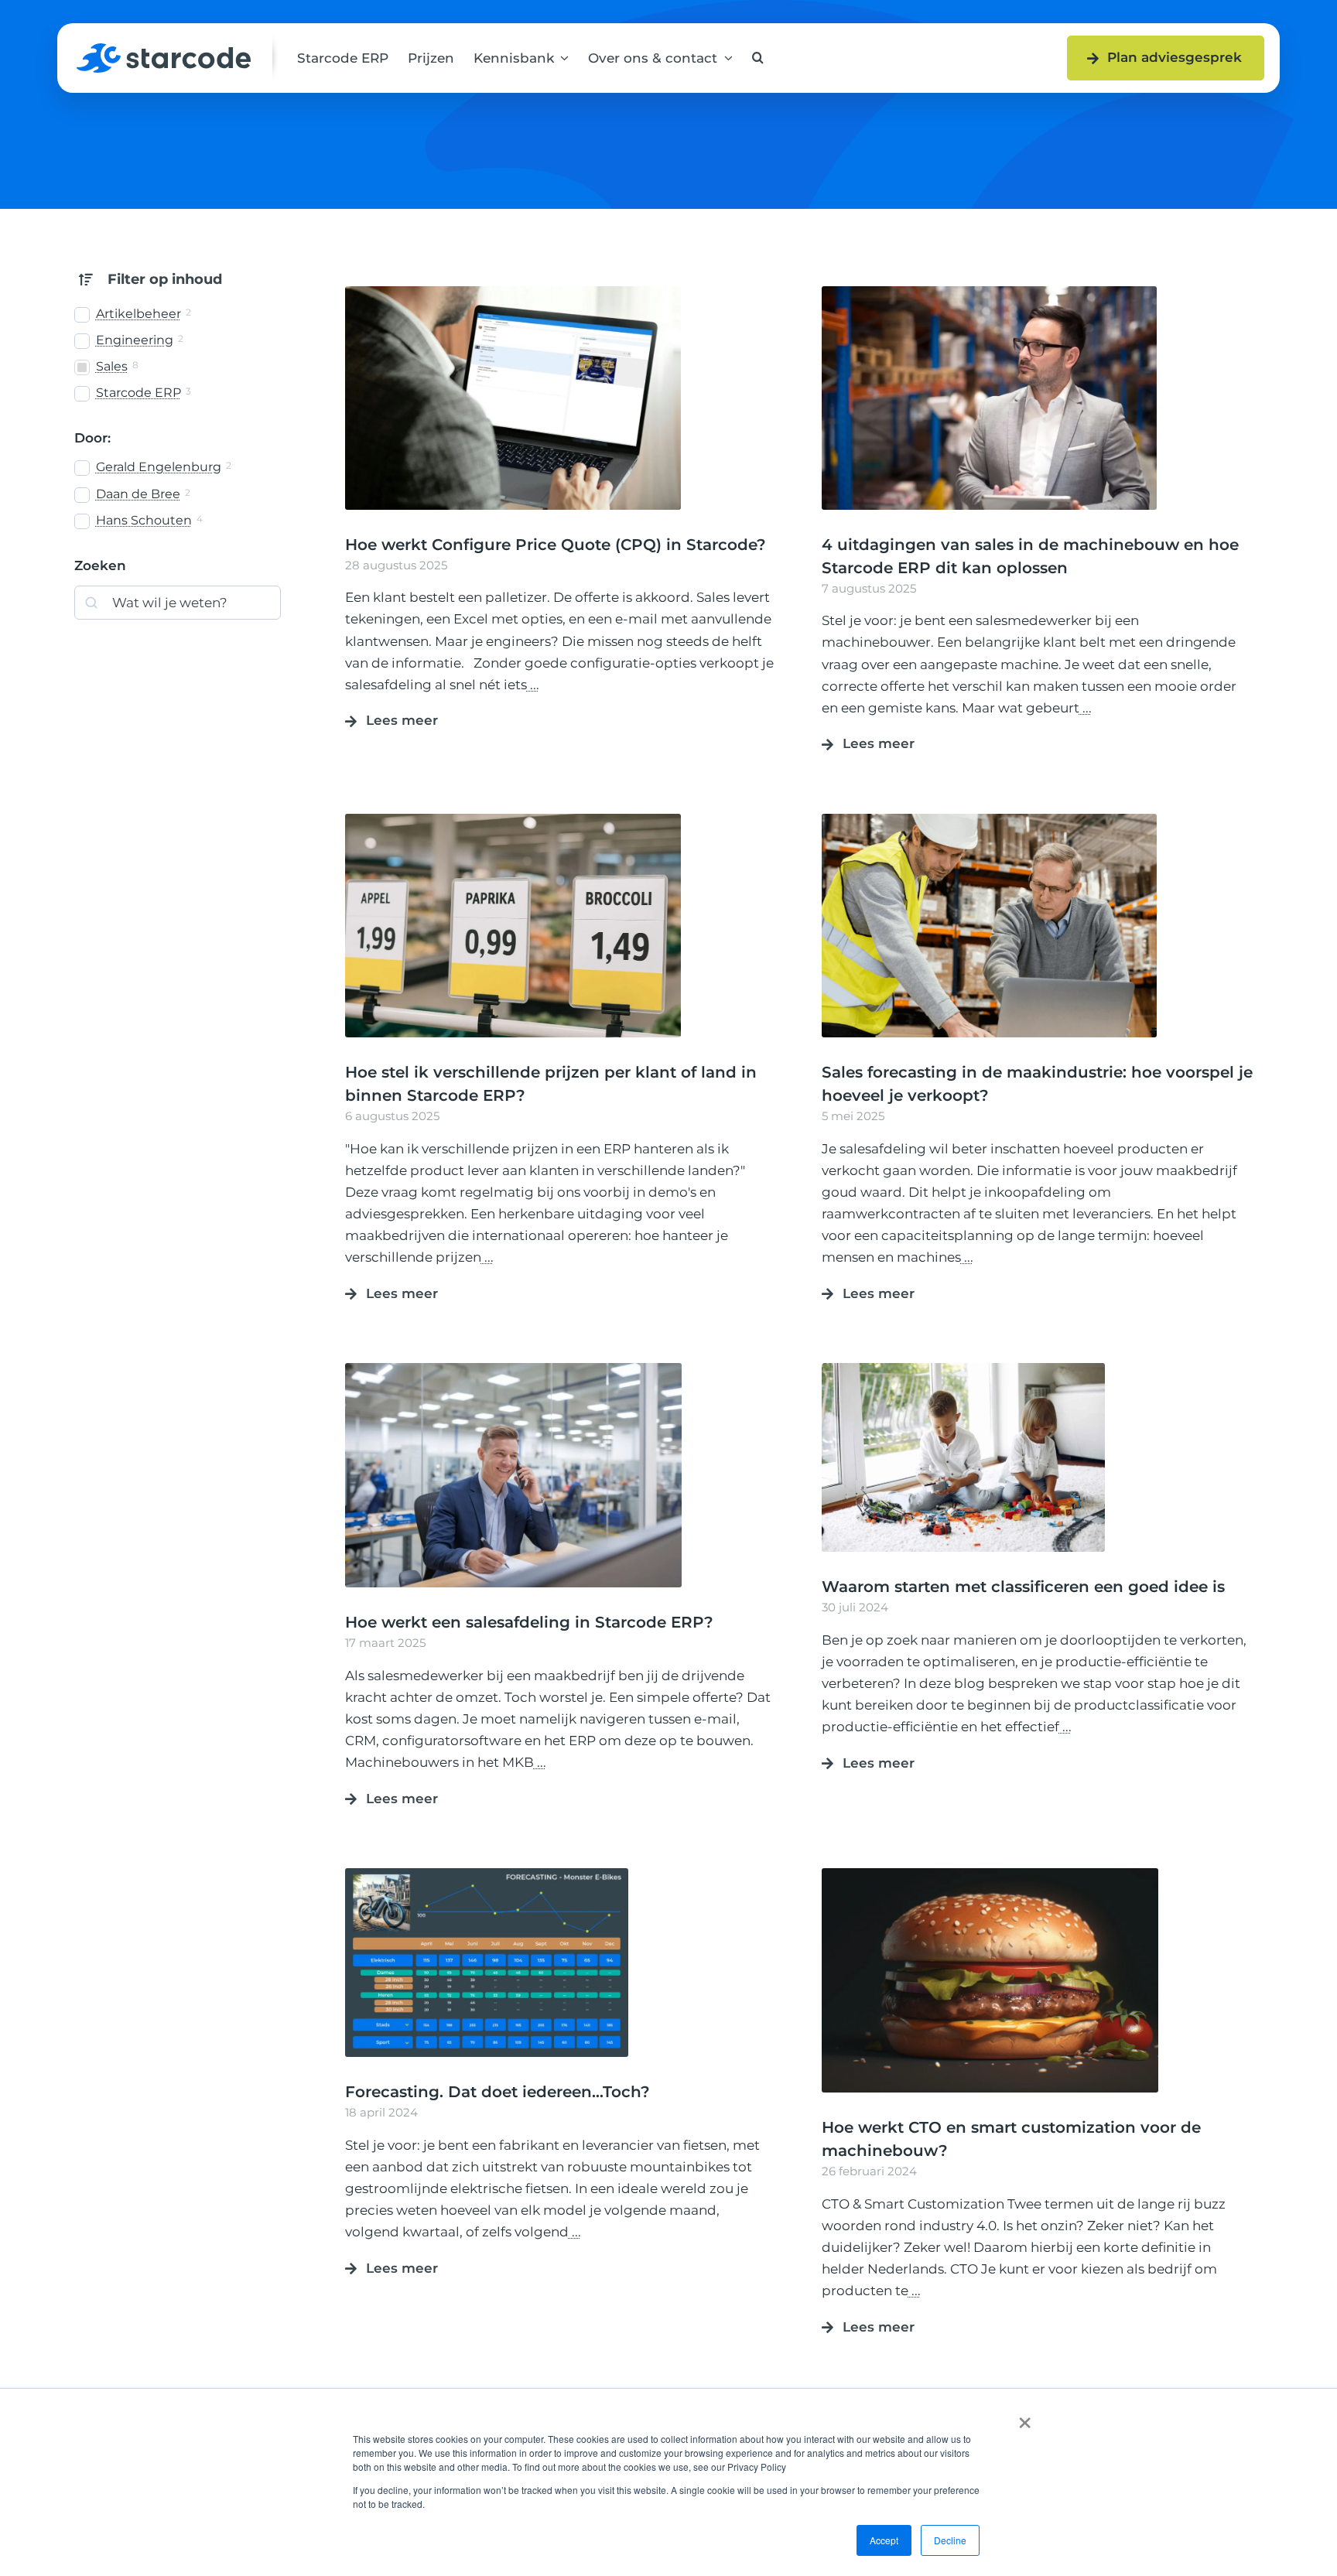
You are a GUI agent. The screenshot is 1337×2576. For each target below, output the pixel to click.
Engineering (135, 340)
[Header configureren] (513, 292)
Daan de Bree (138, 494)
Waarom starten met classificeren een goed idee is (1023, 1587)
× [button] (1025, 2417)
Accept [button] (884, 2540)
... (533, 685)
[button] (758, 58)
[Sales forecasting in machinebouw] (990, 820)
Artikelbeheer (138, 314)
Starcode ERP (138, 393)
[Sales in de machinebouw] (990, 292)
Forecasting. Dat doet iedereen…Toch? (498, 2092)
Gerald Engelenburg (159, 467)
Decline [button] (950, 2540)
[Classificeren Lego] (963, 1369)
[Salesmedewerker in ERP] (513, 1369)
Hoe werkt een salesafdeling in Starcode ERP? (529, 1622)
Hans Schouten (144, 520)
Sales (112, 366)
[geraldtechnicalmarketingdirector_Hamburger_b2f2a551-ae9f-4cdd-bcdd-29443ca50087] (990, 1874)
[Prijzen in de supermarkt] (513, 820)
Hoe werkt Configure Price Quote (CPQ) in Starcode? (556, 545)
